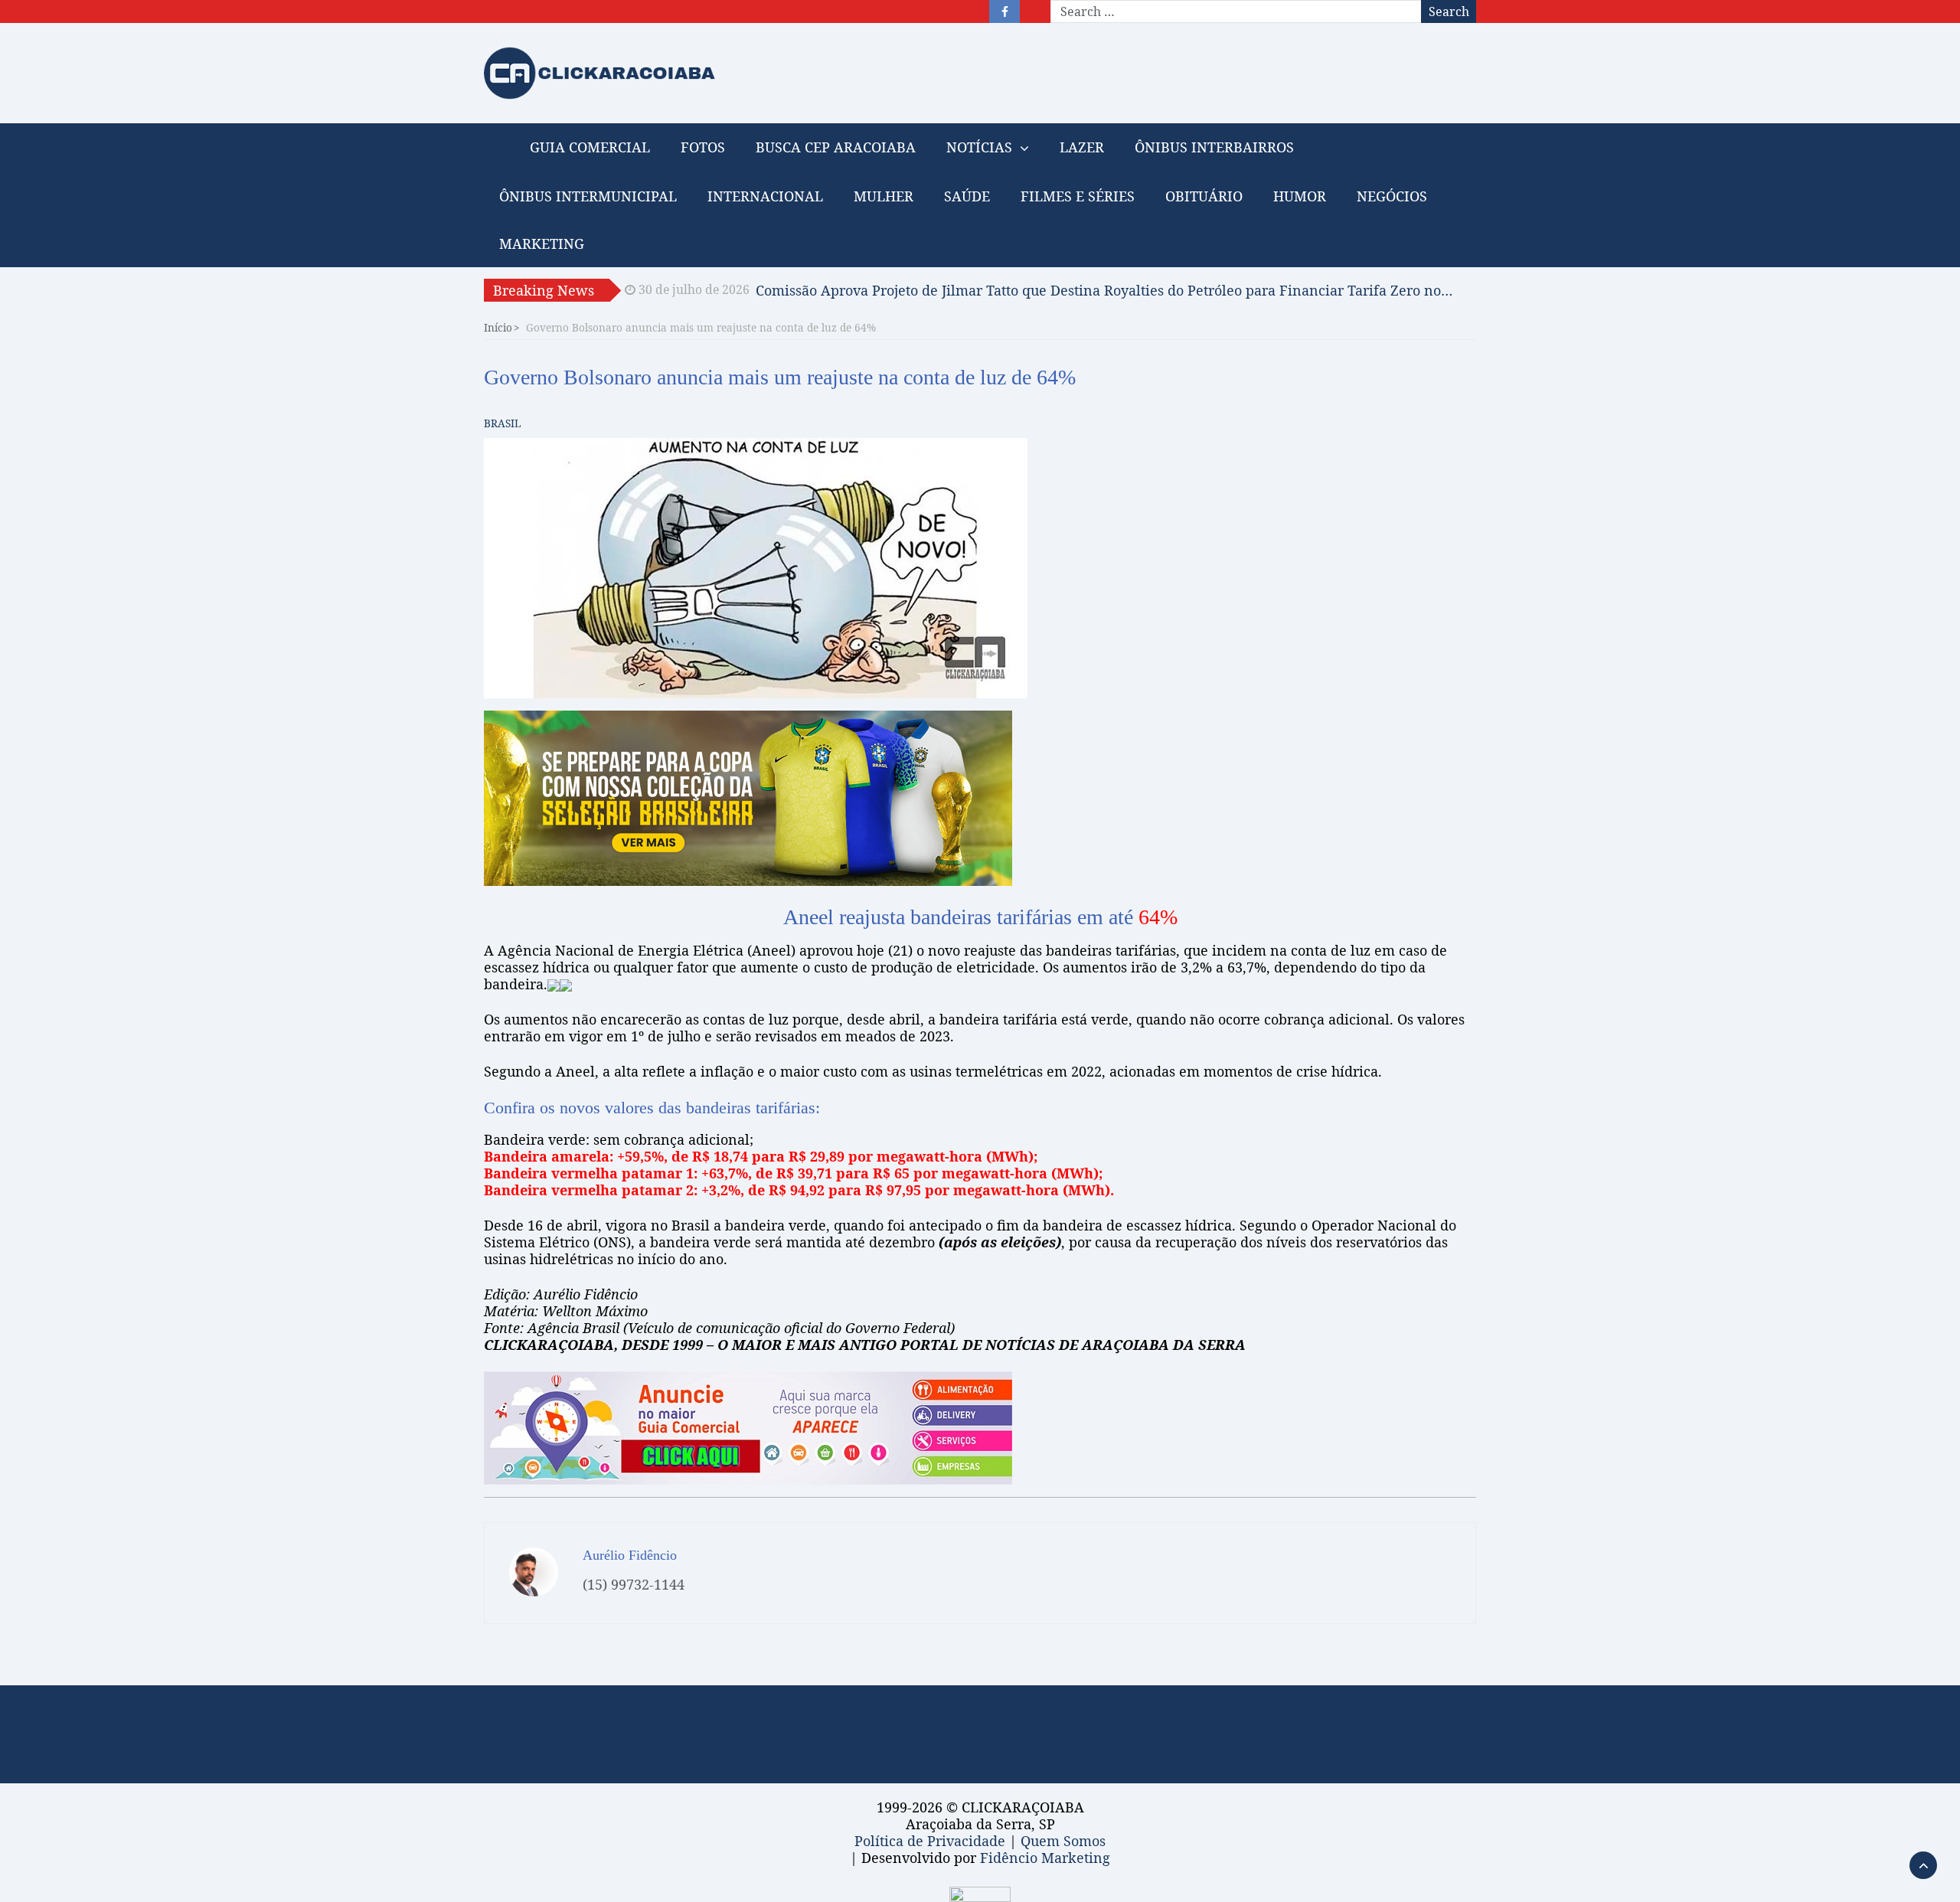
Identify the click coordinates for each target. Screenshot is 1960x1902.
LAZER (1082, 147)
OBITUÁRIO (1204, 196)
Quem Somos (1063, 1841)
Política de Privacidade (930, 1841)
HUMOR (1300, 196)
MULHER (884, 196)
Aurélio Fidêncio (630, 1555)
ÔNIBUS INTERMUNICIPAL (588, 196)
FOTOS (703, 147)
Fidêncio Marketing (1045, 1858)
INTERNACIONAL (765, 196)
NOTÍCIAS (979, 147)
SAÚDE (967, 196)
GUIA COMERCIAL (590, 147)
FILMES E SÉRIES (1078, 196)
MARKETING (542, 243)
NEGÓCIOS (1392, 196)
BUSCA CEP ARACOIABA (836, 147)
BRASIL (502, 423)
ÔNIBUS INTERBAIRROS (1214, 147)
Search (1449, 11)
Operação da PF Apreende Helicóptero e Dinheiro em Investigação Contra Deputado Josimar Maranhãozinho (1105, 290)
